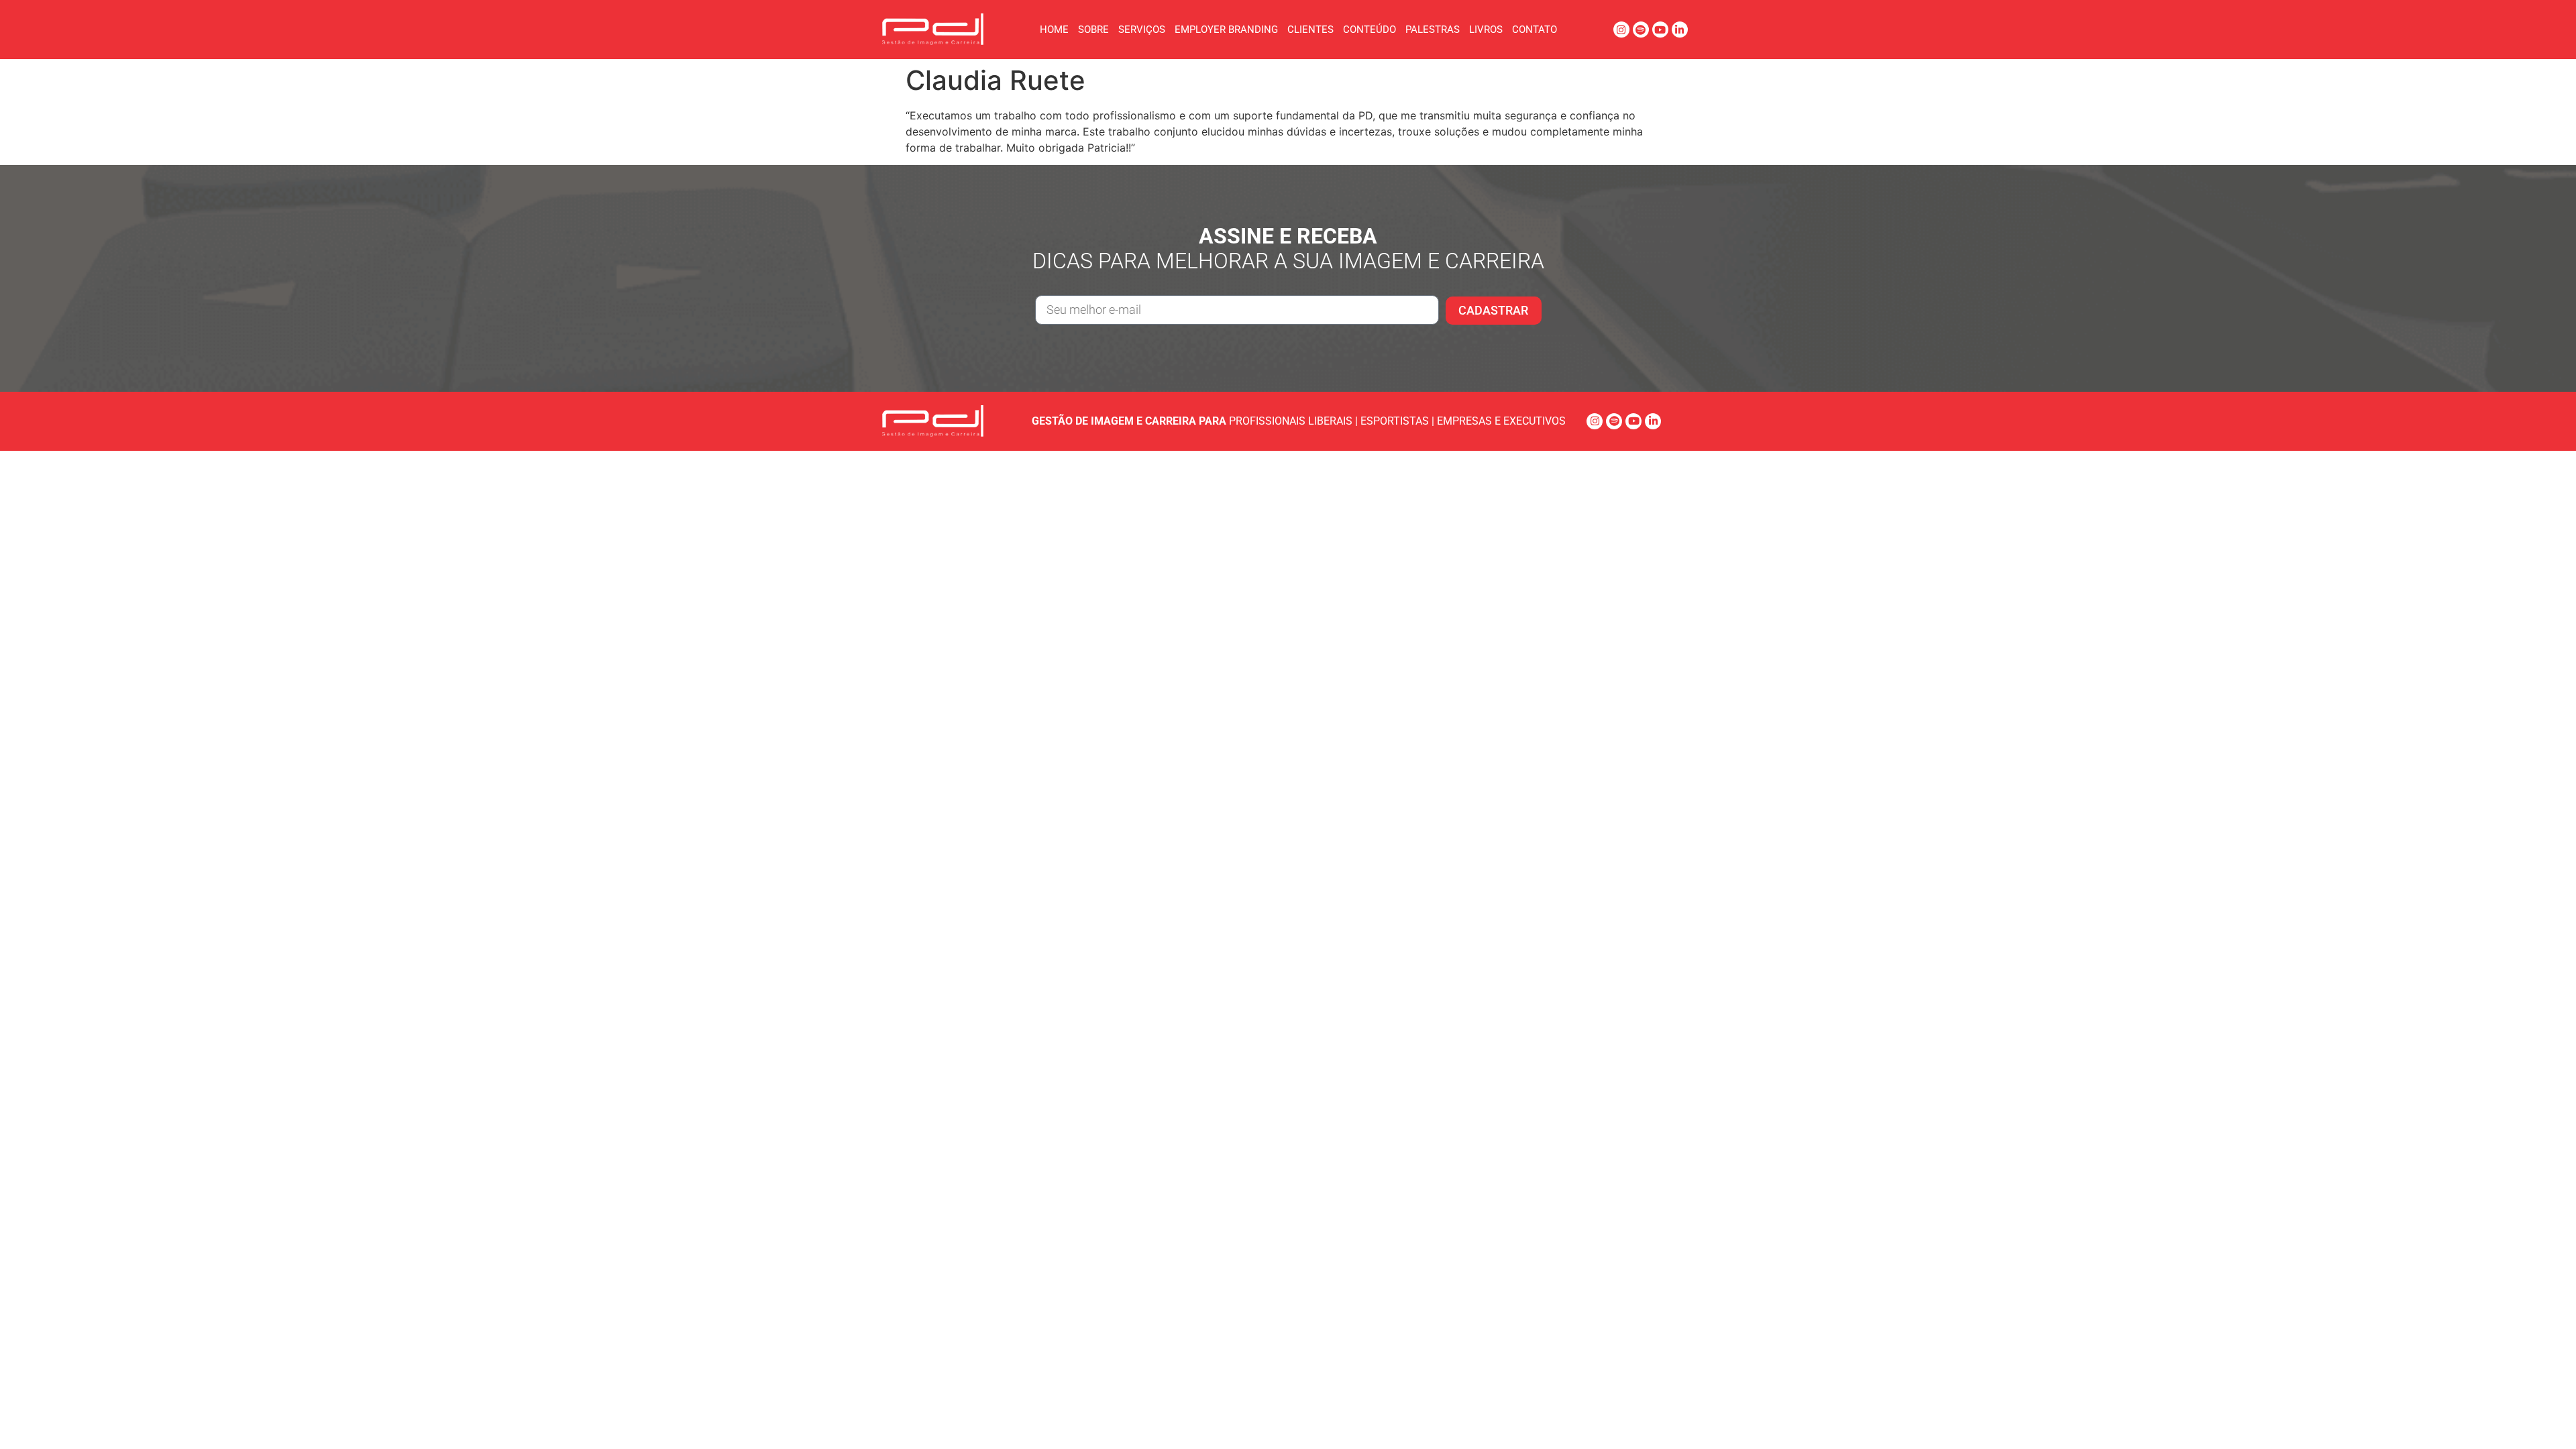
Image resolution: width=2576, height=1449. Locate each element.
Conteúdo (1370, 30)
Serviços (1142, 30)
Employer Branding (1226, 30)
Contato (1535, 30)
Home (1054, 30)
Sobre (1093, 30)
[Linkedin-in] (1680, 30)
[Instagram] (1621, 30)
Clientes (1310, 30)
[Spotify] (1641, 30)
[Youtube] (1660, 30)
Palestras (1433, 30)
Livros (1486, 30)
